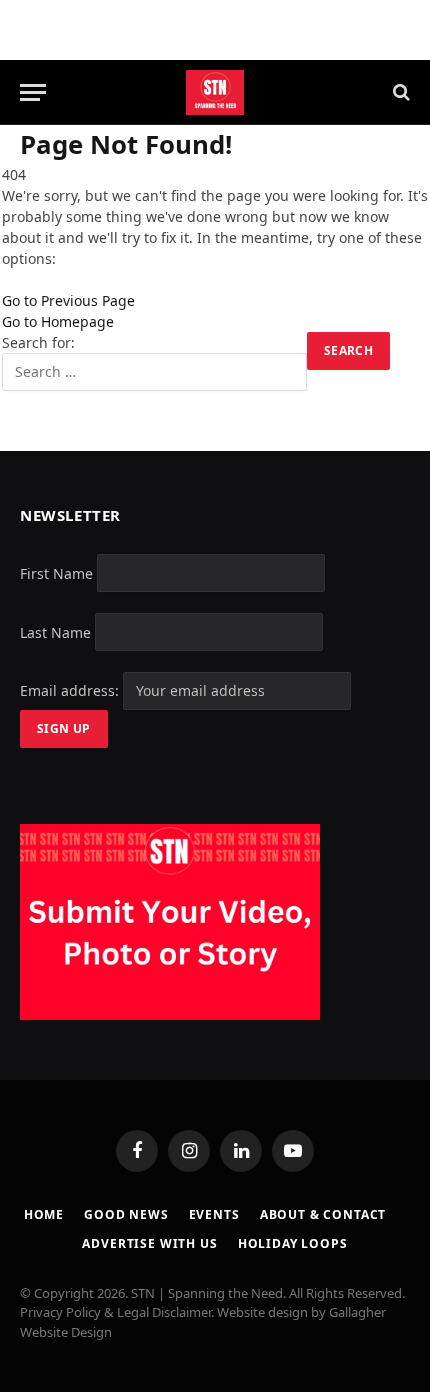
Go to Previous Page (68, 300)
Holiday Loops (293, 1243)
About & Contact (323, 1214)
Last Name (55, 631)
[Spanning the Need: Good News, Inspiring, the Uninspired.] (215, 92)
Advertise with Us (149, 1243)
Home (44, 1214)
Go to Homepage (58, 321)
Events (214, 1214)
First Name (56, 572)
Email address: (71, 690)
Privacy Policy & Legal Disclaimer (115, 1312)
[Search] (399, 92)
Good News (126, 1214)
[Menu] (33, 92)
